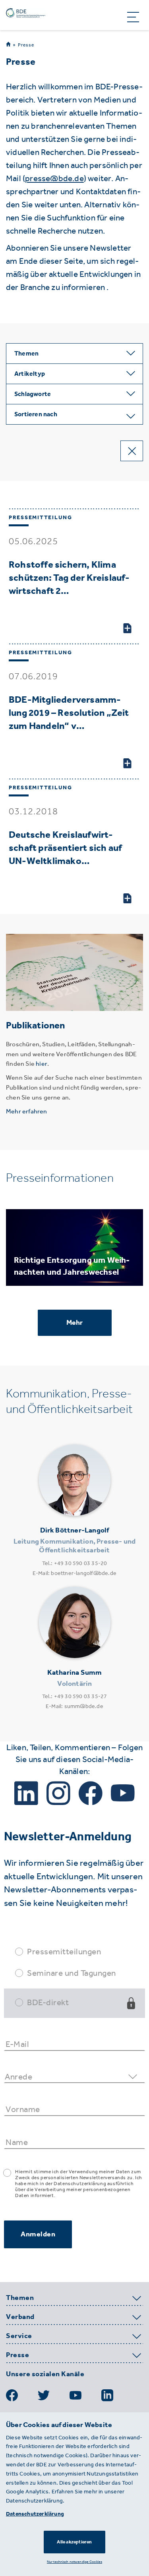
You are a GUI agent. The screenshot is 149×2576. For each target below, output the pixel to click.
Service (19, 2336)
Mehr (75, 1322)
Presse (26, 45)
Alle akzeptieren (74, 2542)
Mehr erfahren (27, 1111)
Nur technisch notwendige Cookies (74, 2562)
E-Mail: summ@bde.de (74, 1706)
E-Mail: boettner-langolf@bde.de (74, 1573)
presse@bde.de (54, 178)
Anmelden (38, 2234)
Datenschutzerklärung (35, 2514)
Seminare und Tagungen (72, 1973)
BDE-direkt (48, 2002)
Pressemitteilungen (64, 1951)
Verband (20, 2317)
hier (42, 1064)
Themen (20, 2298)
